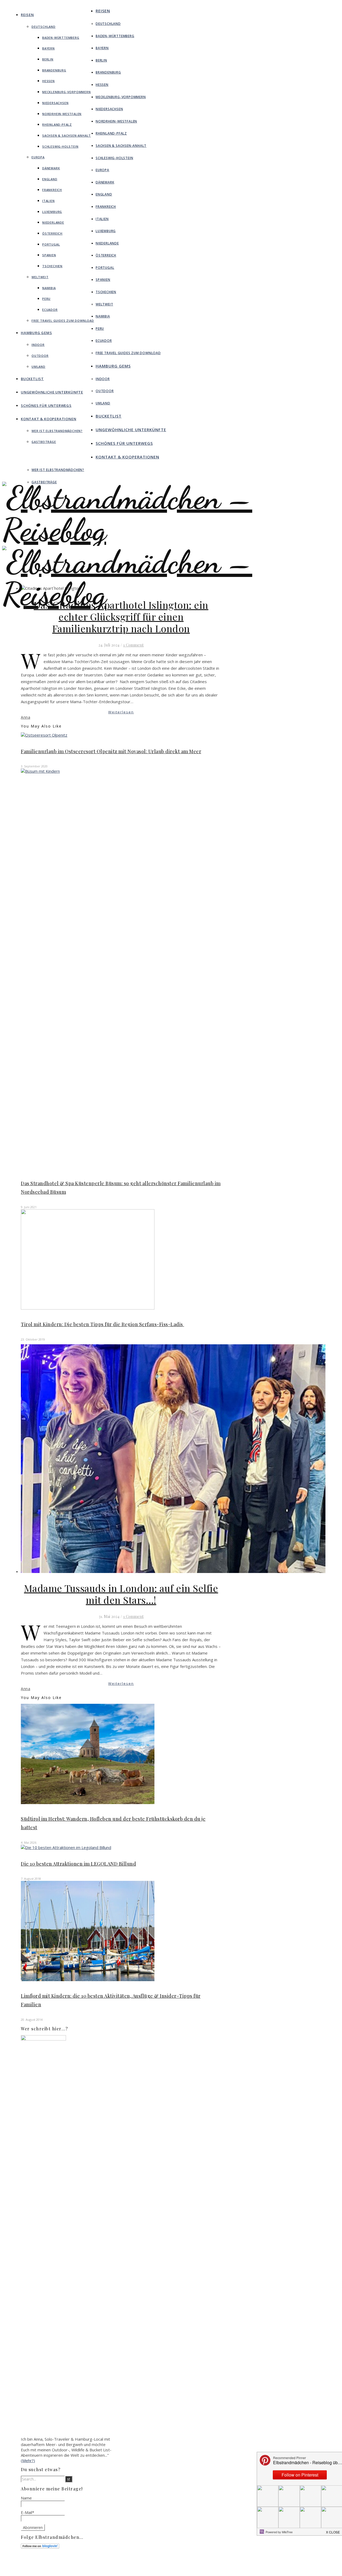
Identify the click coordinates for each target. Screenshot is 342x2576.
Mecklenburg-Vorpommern (67, 92)
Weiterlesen (121, 712)
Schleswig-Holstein (60, 146)
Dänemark (51, 168)
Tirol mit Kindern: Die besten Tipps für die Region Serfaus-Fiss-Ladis (102, 1324)
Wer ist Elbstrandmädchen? (57, 431)
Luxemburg (52, 212)
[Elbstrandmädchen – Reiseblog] (171, 610)
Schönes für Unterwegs (46, 405)
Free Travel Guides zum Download (63, 321)
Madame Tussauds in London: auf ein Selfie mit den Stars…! (121, 1594)
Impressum (215, 2565)
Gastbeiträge (44, 442)
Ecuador (50, 310)
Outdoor (40, 356)
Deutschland (44, 27)
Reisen (27, 15)
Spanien (49, 255)
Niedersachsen (55, 103)
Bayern (48, 48)
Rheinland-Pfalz (57, 125)
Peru (46, 299)
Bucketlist (32, 379)
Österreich (52, 233)
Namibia (49, 288)
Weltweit (40, 277)
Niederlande (53, 222)
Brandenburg (54, 70)
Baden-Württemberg (61, 38)
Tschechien (52, 266)
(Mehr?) (28, 2460)
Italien (48, 201)
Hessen (48, 81)
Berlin (48, 59)
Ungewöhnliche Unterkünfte (52, 392)
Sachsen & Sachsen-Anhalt (67, 135)
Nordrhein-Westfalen (62, 114)
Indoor (38, 345)
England (50, 179)
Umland (38, 367)
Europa (38, 157)
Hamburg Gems (36, 333)
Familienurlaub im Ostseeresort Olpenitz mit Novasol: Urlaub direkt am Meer (111, 751)
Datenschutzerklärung (224, 2570)
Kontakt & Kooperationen (48, 419)
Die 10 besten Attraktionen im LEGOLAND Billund (78, 1864)
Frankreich (52, 190)
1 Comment (133, 645)
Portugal (51, 244)
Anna (26, 717)
